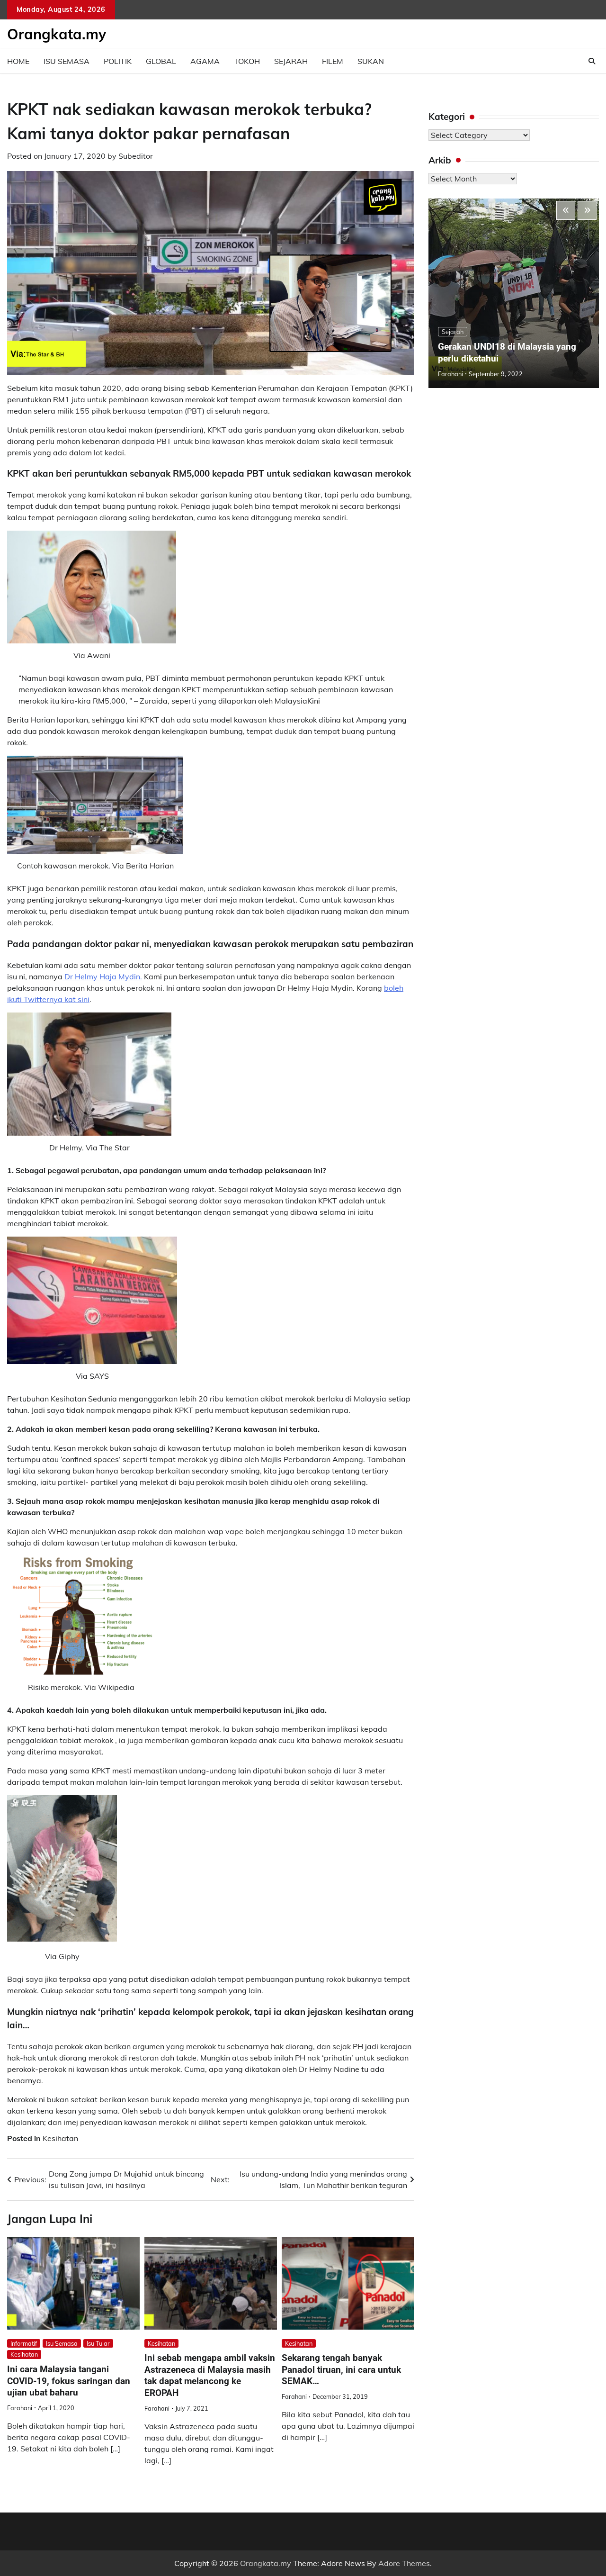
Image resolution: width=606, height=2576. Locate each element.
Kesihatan (60, 2138)
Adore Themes (404, 2563)
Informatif (24, 2343)
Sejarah (291, 61)
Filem (333, 61)
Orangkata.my (57, 34)
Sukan (371, 61)
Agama (205, 61)
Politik (118, 61)
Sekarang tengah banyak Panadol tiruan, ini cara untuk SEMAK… (341, 2369)
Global (161, 61)
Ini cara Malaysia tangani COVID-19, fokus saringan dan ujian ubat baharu (69, 2381)
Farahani (20, 2408)
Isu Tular (98, 2343)
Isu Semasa (67, 61)
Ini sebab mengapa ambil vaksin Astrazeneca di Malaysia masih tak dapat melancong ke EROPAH (210, 2375)
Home (18, 61)
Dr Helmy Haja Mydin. (102, 976)
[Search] (592, 61)
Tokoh (247, 61)
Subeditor (136, 156)
